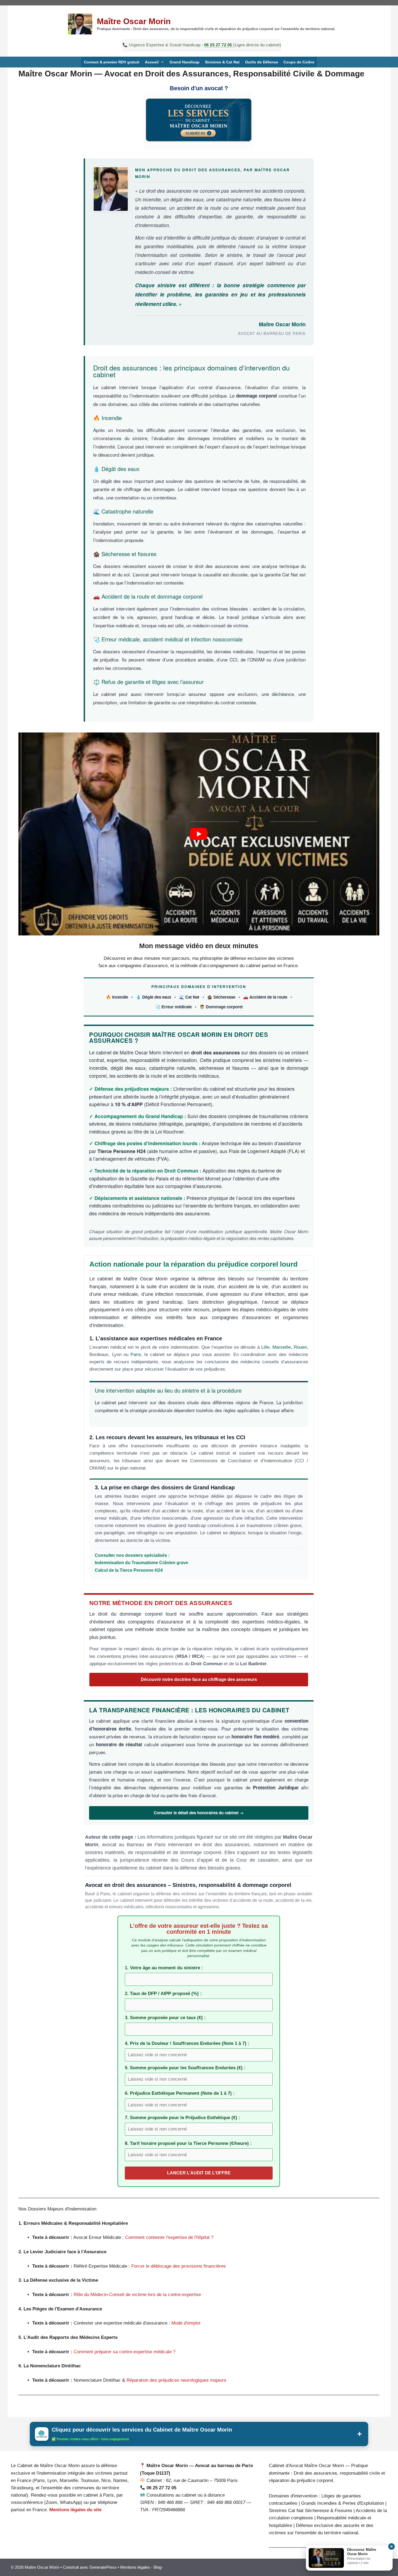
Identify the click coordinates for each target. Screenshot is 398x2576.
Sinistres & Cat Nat (222, 62)
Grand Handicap (185, 62)
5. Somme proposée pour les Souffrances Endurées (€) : (185, 2068)
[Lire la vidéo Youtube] (199, 834)
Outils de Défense (262, 62)
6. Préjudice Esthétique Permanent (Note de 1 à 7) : (180, 2093)
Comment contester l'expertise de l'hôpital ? (169, 2237)
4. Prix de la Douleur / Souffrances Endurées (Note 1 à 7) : (187, 2043)
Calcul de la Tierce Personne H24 (129, 1570)
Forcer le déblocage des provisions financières (179, 2266)
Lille (265, 1347)
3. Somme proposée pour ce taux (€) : (165, 2018)
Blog (157, 2567)
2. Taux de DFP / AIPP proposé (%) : (163, 1994)
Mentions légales (135, 2567)
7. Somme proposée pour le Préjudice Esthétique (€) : (182, 2118)
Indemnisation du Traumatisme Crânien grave (141, 1563)
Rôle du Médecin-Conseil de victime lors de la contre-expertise (137, 2295)
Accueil (152, 62)
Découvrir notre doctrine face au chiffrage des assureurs (199, 1679)
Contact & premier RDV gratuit (112, 62)
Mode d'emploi (186, 2323)
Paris (136, 1355)
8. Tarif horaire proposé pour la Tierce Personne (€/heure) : (188, 2143)
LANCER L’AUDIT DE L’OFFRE (199, 2173)
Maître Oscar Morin (134, 21)
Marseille (282, 1347)
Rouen (300, 1347)
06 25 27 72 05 (219, 45)
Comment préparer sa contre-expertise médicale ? (125, 2352)
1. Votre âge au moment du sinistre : (164, 1968)
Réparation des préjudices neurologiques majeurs (176, 2380)
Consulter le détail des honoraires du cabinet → (199, 1813)
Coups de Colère (299, 62)
